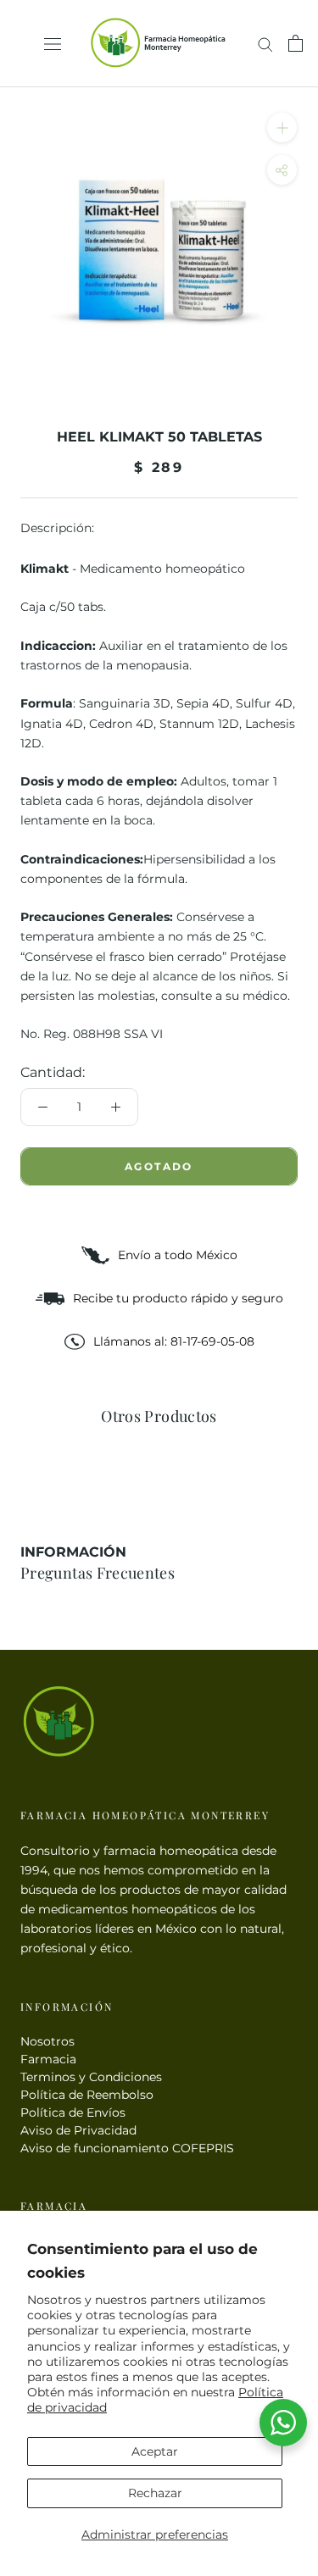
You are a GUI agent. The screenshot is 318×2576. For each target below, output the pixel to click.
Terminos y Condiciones (91, 2077)
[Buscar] (265, 44)
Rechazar (155, 2493)
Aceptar (155, 2451)
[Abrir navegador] (53, 44)
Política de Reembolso (87, 2095)
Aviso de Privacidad (78, 2130)
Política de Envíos (73, 2112)
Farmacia (48, 2059)
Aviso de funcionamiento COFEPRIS (127, 2148)
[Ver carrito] (296, 43)
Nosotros (47, 2041)
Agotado (159, 1166)
